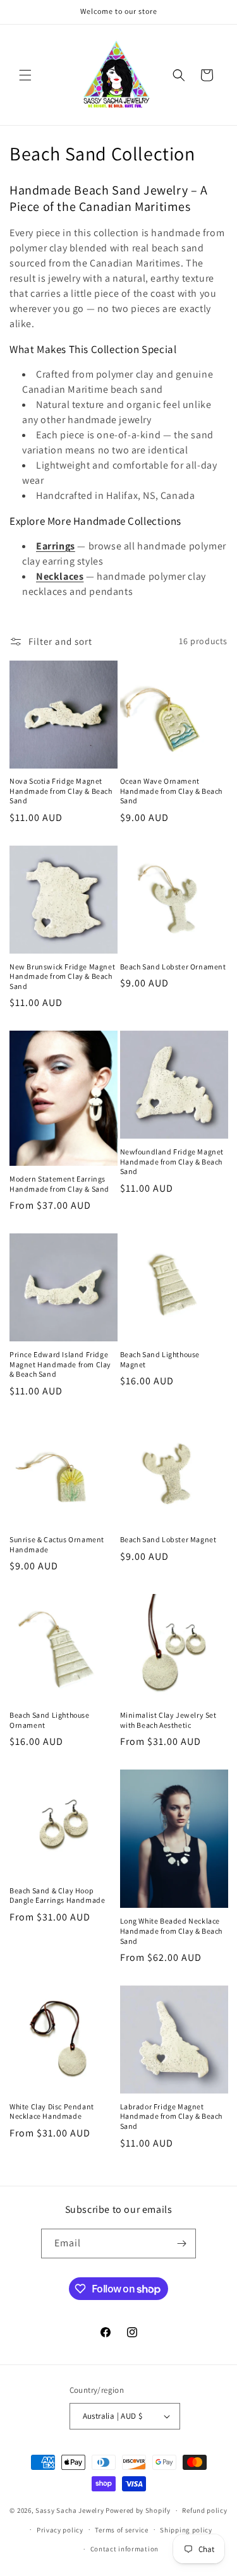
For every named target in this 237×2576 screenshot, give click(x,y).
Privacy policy (60, 2530)
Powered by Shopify (138, 2510)
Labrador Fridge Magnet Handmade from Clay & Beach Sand (172, 2116)
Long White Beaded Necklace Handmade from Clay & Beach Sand (172, 1931)
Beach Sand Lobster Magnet (168, 1539)
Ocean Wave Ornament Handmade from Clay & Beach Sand (172, 791)
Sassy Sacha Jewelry (70, 2510)
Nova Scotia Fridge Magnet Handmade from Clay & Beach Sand (61, 791)
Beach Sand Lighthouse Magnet (160, 1359)
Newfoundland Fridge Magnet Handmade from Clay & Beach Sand (172, 1161)
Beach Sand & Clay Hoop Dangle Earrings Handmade (57, 1896)
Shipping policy (186, 2530)
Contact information (125, 2549)
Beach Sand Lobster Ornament (173, 967)
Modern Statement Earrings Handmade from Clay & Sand (59, 1184)
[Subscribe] (181, 2244)
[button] (25, 75)
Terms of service (121, 2530)
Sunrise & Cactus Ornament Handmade (57, 1544)
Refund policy (204, 2510)
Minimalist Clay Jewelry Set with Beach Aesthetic (168, 1720)
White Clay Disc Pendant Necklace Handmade (52, 2112)
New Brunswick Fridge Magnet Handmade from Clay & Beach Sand (62, 976)
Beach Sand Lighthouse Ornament (50, 1720)
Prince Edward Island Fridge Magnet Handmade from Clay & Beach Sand (60, 1364)
